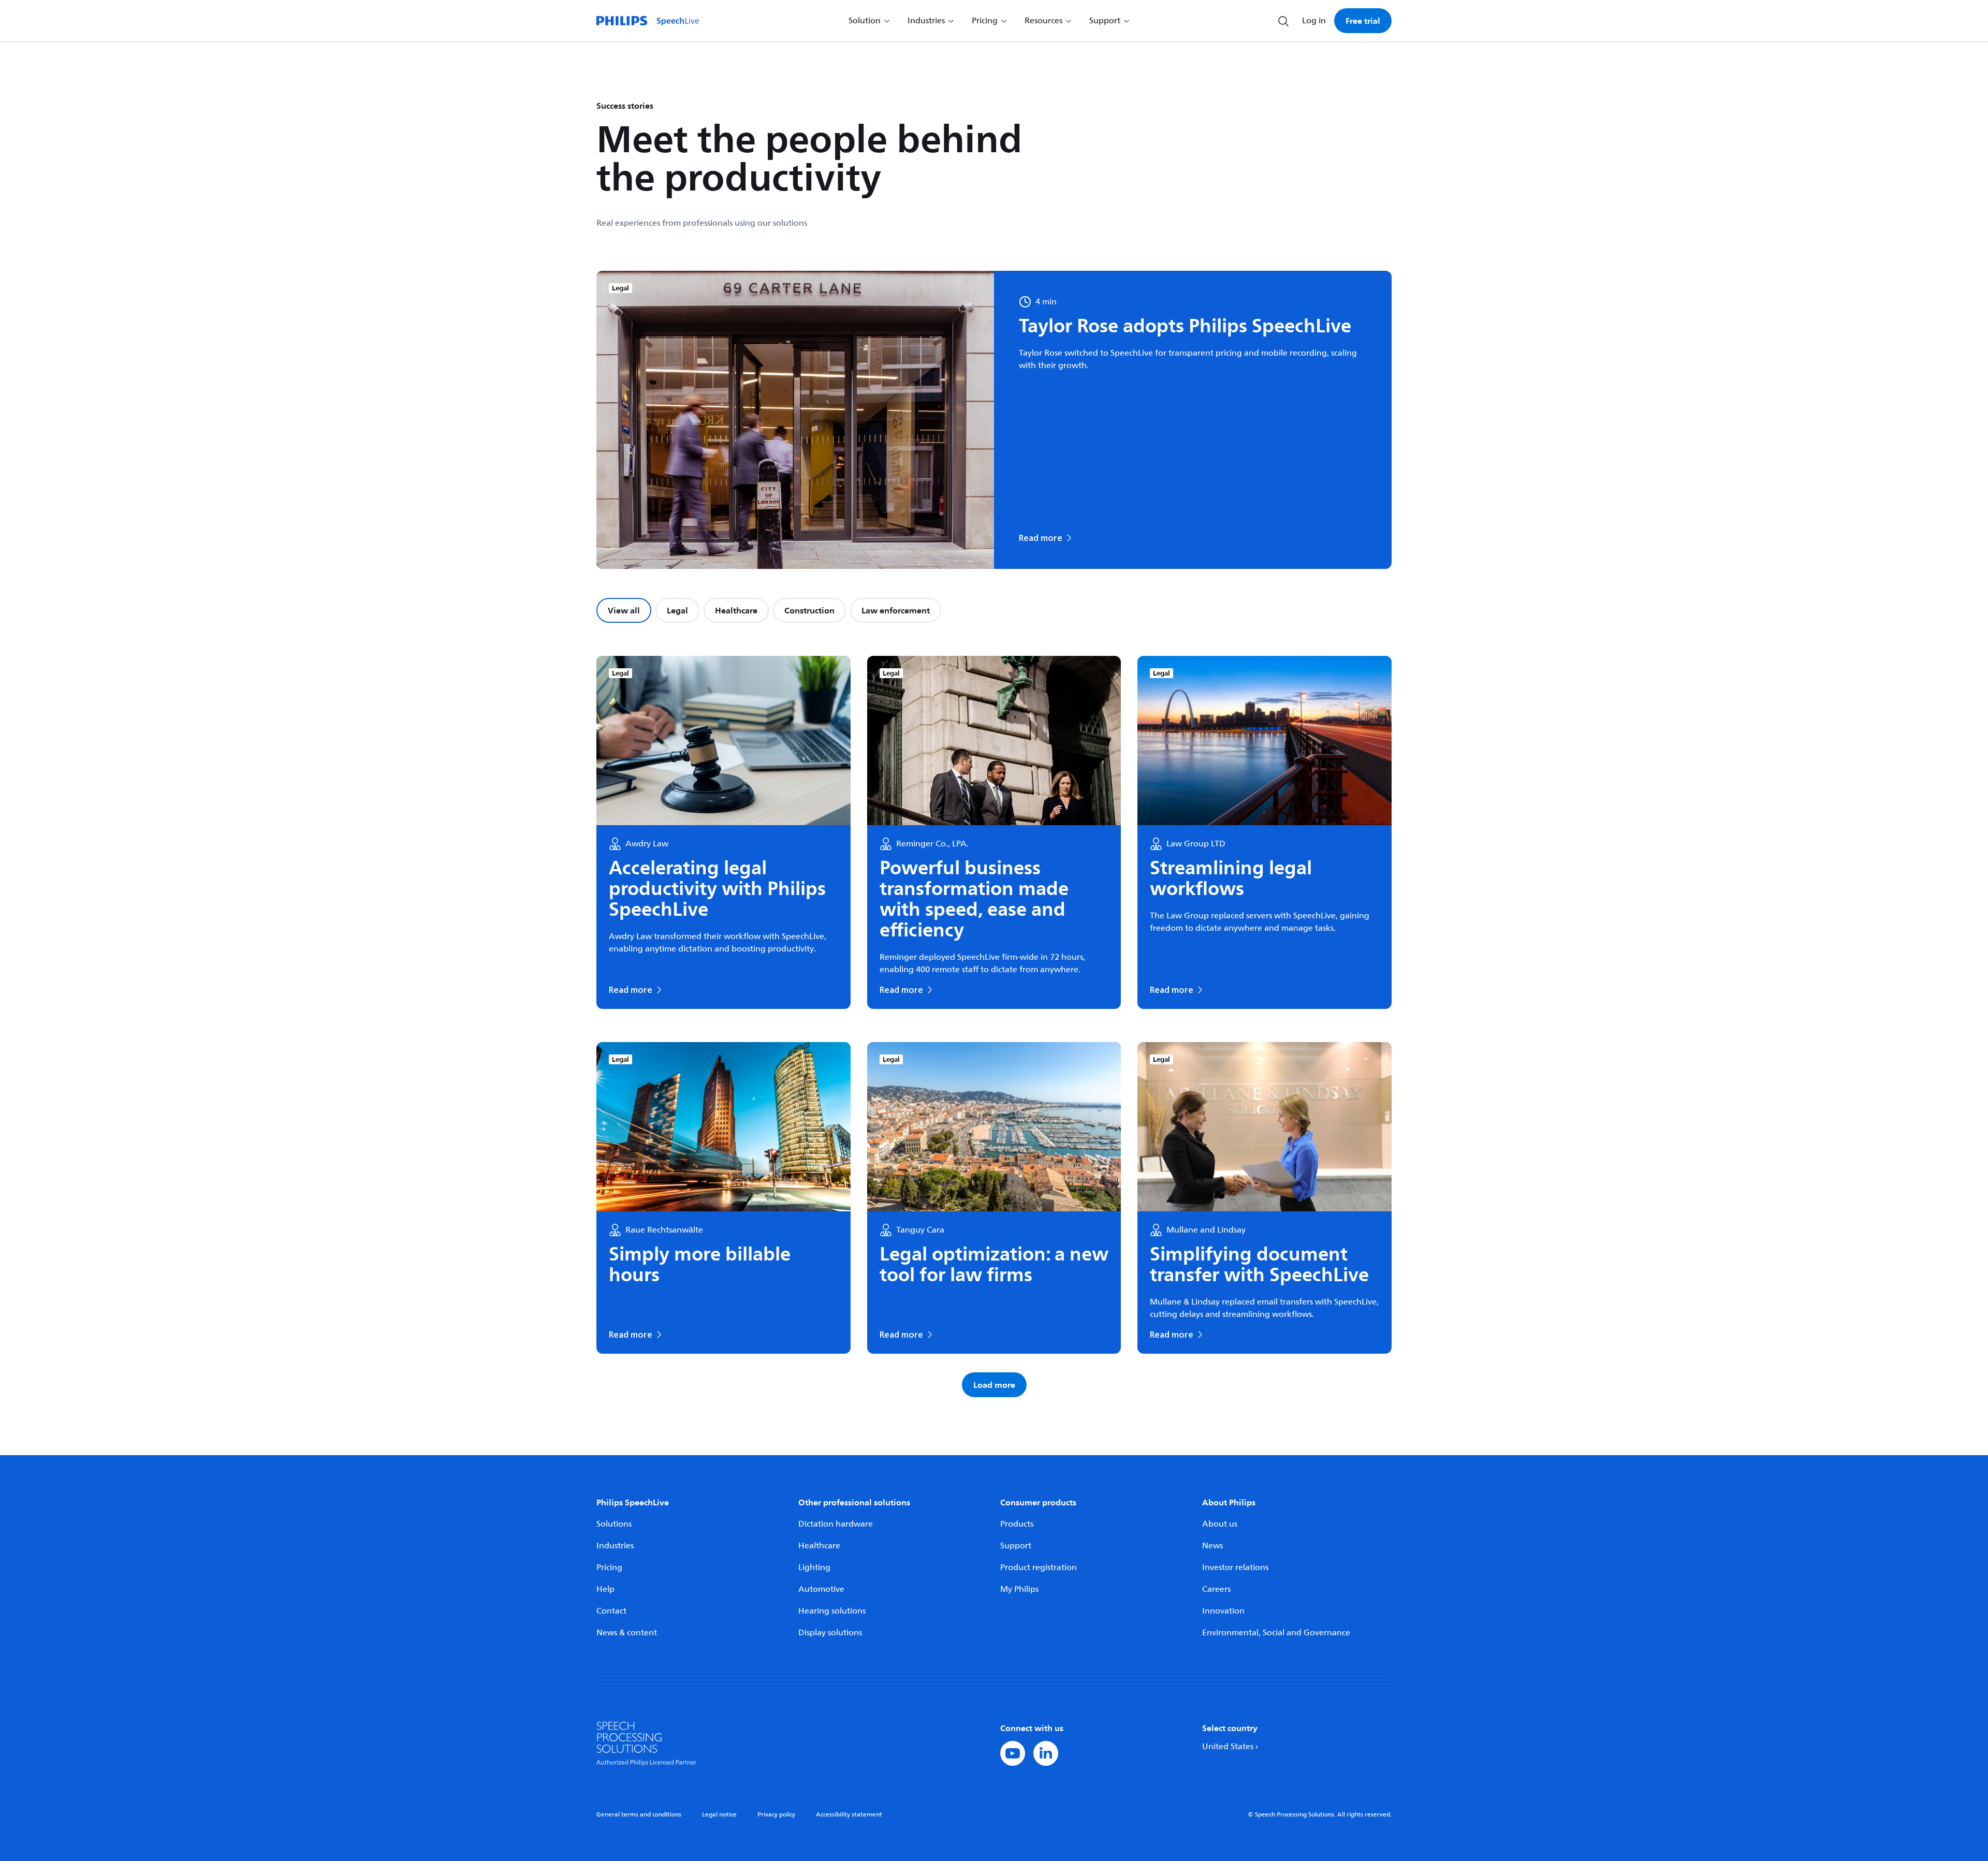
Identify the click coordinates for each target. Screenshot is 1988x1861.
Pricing (609, 1567)
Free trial (1363, 21)
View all (624, 610)
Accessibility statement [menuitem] (849, 1815)
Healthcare (736, 610)
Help (605, 1589)
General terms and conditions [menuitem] (639, 1815)
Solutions (614, 1524)
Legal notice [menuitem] (719, 1815)
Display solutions (830, 1633)
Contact (611, 1611)
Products (1017, 1524)
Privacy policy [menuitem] (776, 1815)
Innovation (1223, 1611)
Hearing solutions (832, 1611)
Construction (809, 610)
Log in (1314, 21)
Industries (615, 1546)
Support (1016, 1546)
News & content (627, 1633)
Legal (677, 610)
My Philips (1019, 1589)
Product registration (1039, 1567)
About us (1220, 1524)
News (1212, 1546)
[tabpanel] (994, 1027)
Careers (1216, 1589)
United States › (1230, 1747)
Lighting (814, 1567)
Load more (994, 1385)
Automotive (821, 1589)
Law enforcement (896, 610)
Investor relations (1235, 1567)
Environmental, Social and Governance (1276, 1633)
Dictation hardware (836, 1524)
